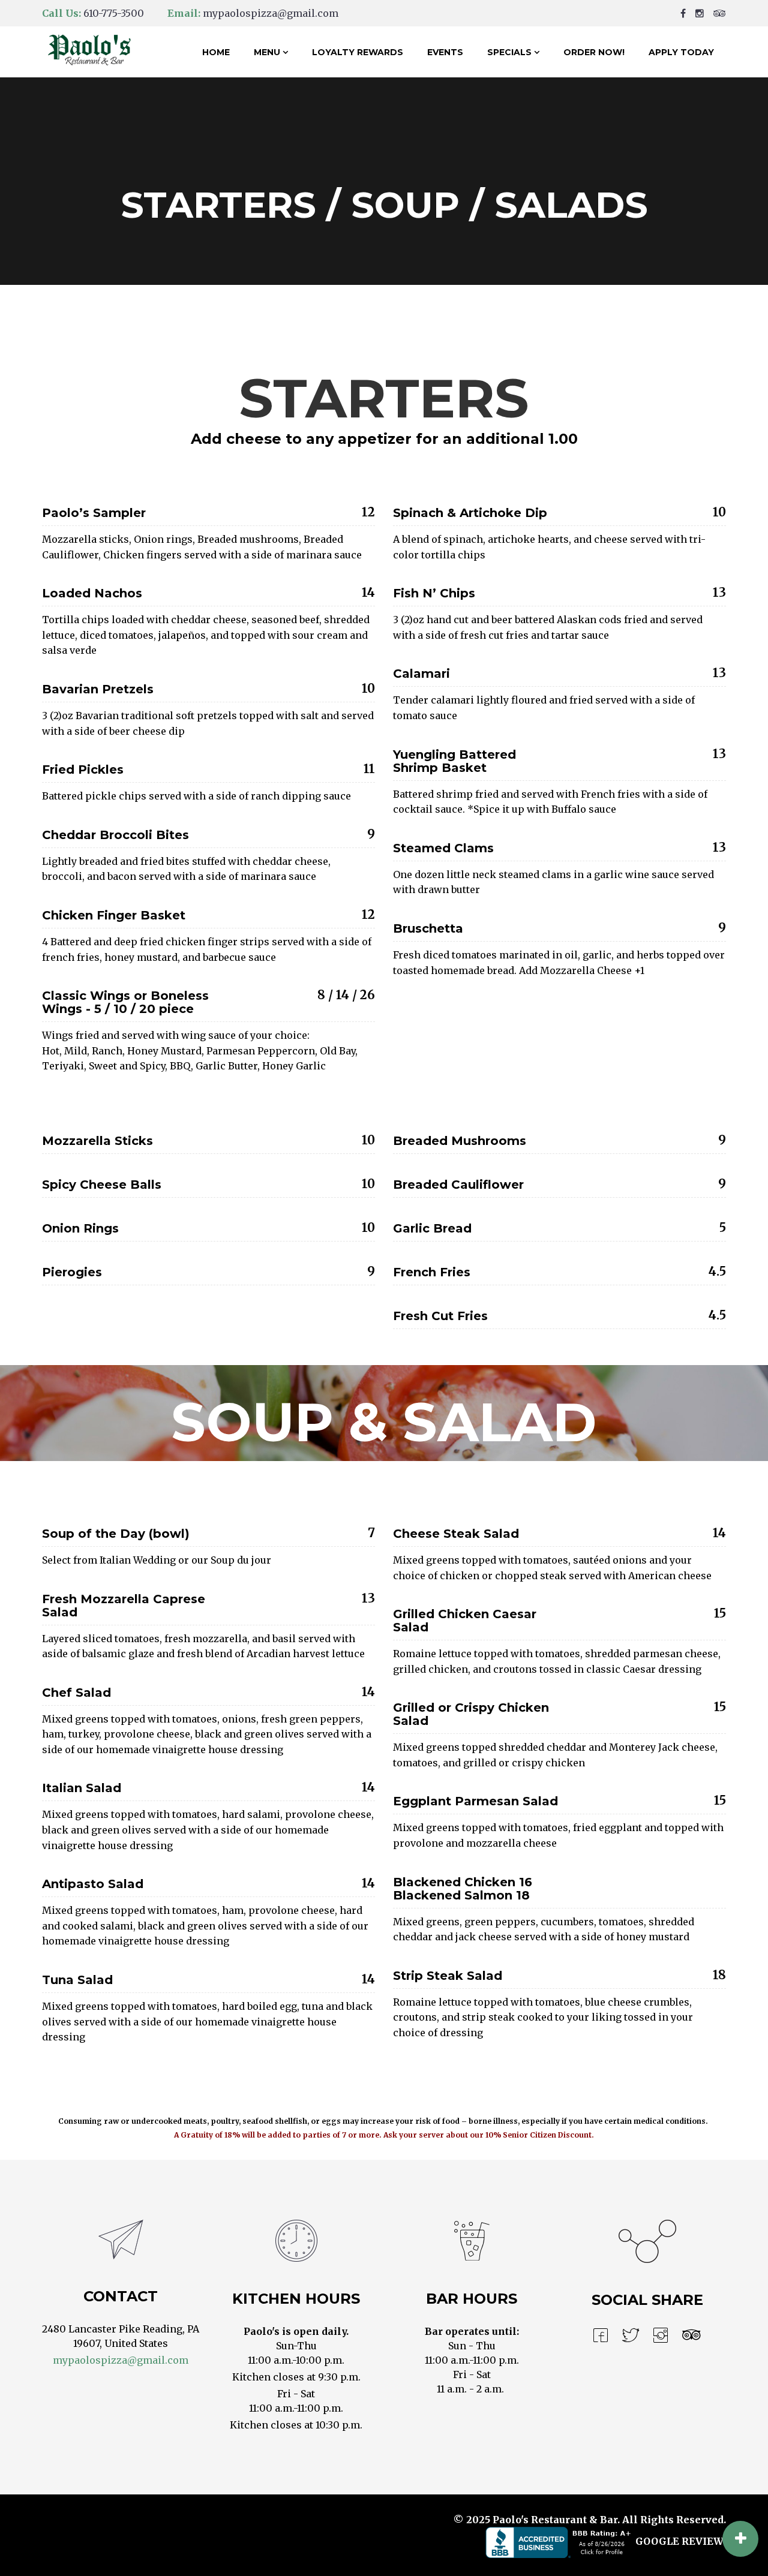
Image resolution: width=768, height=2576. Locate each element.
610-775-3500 (114, 13)
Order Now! (594, 52)
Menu (267, 52)
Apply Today (681, 52)
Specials (509, 52)
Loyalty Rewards (358, 52)
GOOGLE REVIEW (679, 2542)
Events (445, 52)
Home (216, 52)
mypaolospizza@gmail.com (271, 13)
